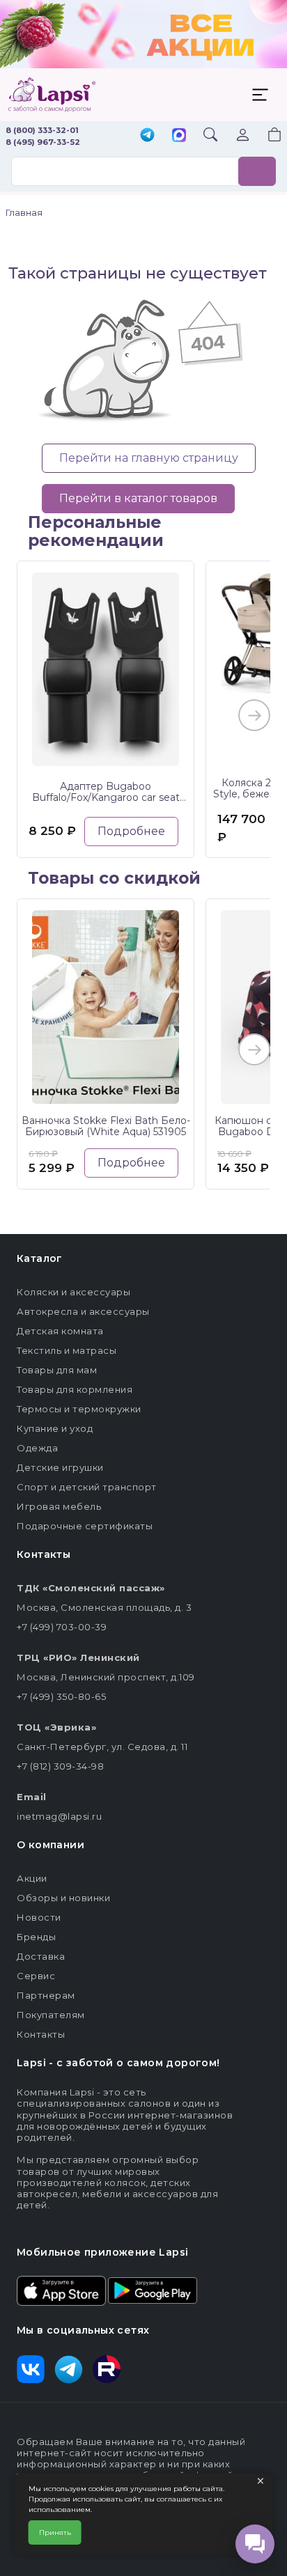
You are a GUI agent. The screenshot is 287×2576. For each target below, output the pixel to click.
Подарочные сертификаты (85, 1526)
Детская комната (60, 1331)
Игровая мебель (59, 1506)
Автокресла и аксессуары (83, 1311)
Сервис (36, 1976)
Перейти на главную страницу (149, 458)
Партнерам (46, 1995)
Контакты (41, 2034)
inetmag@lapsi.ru (59, 1816)
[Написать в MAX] (179, 136)
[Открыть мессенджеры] (255, 2544)
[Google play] (153, 2290)
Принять (55, 2532)
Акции (32, 1878)
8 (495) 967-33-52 (43, 142)
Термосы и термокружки (79, 1409)
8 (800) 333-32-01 (42, 130)
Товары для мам (57, 1370)
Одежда (37, 1448)
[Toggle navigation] (260, 95)
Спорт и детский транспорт (87, 1487)
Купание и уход (55, 1428)
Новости (39, 1917)
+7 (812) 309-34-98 (60, 1766)
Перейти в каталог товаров (138, 498)
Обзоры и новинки (63, 1898)
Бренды (36, 1937)
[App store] (61, 2290)
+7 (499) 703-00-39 (62, 1627)
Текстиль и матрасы (67, 1350)
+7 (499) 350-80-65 (61, 1696)
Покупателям (51, 2015)
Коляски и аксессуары (73, 1292)
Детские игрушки (60, 1467)
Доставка (41, 1956)
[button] (266, 136)
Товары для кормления (75, 1389)
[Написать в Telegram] (147, 136)
